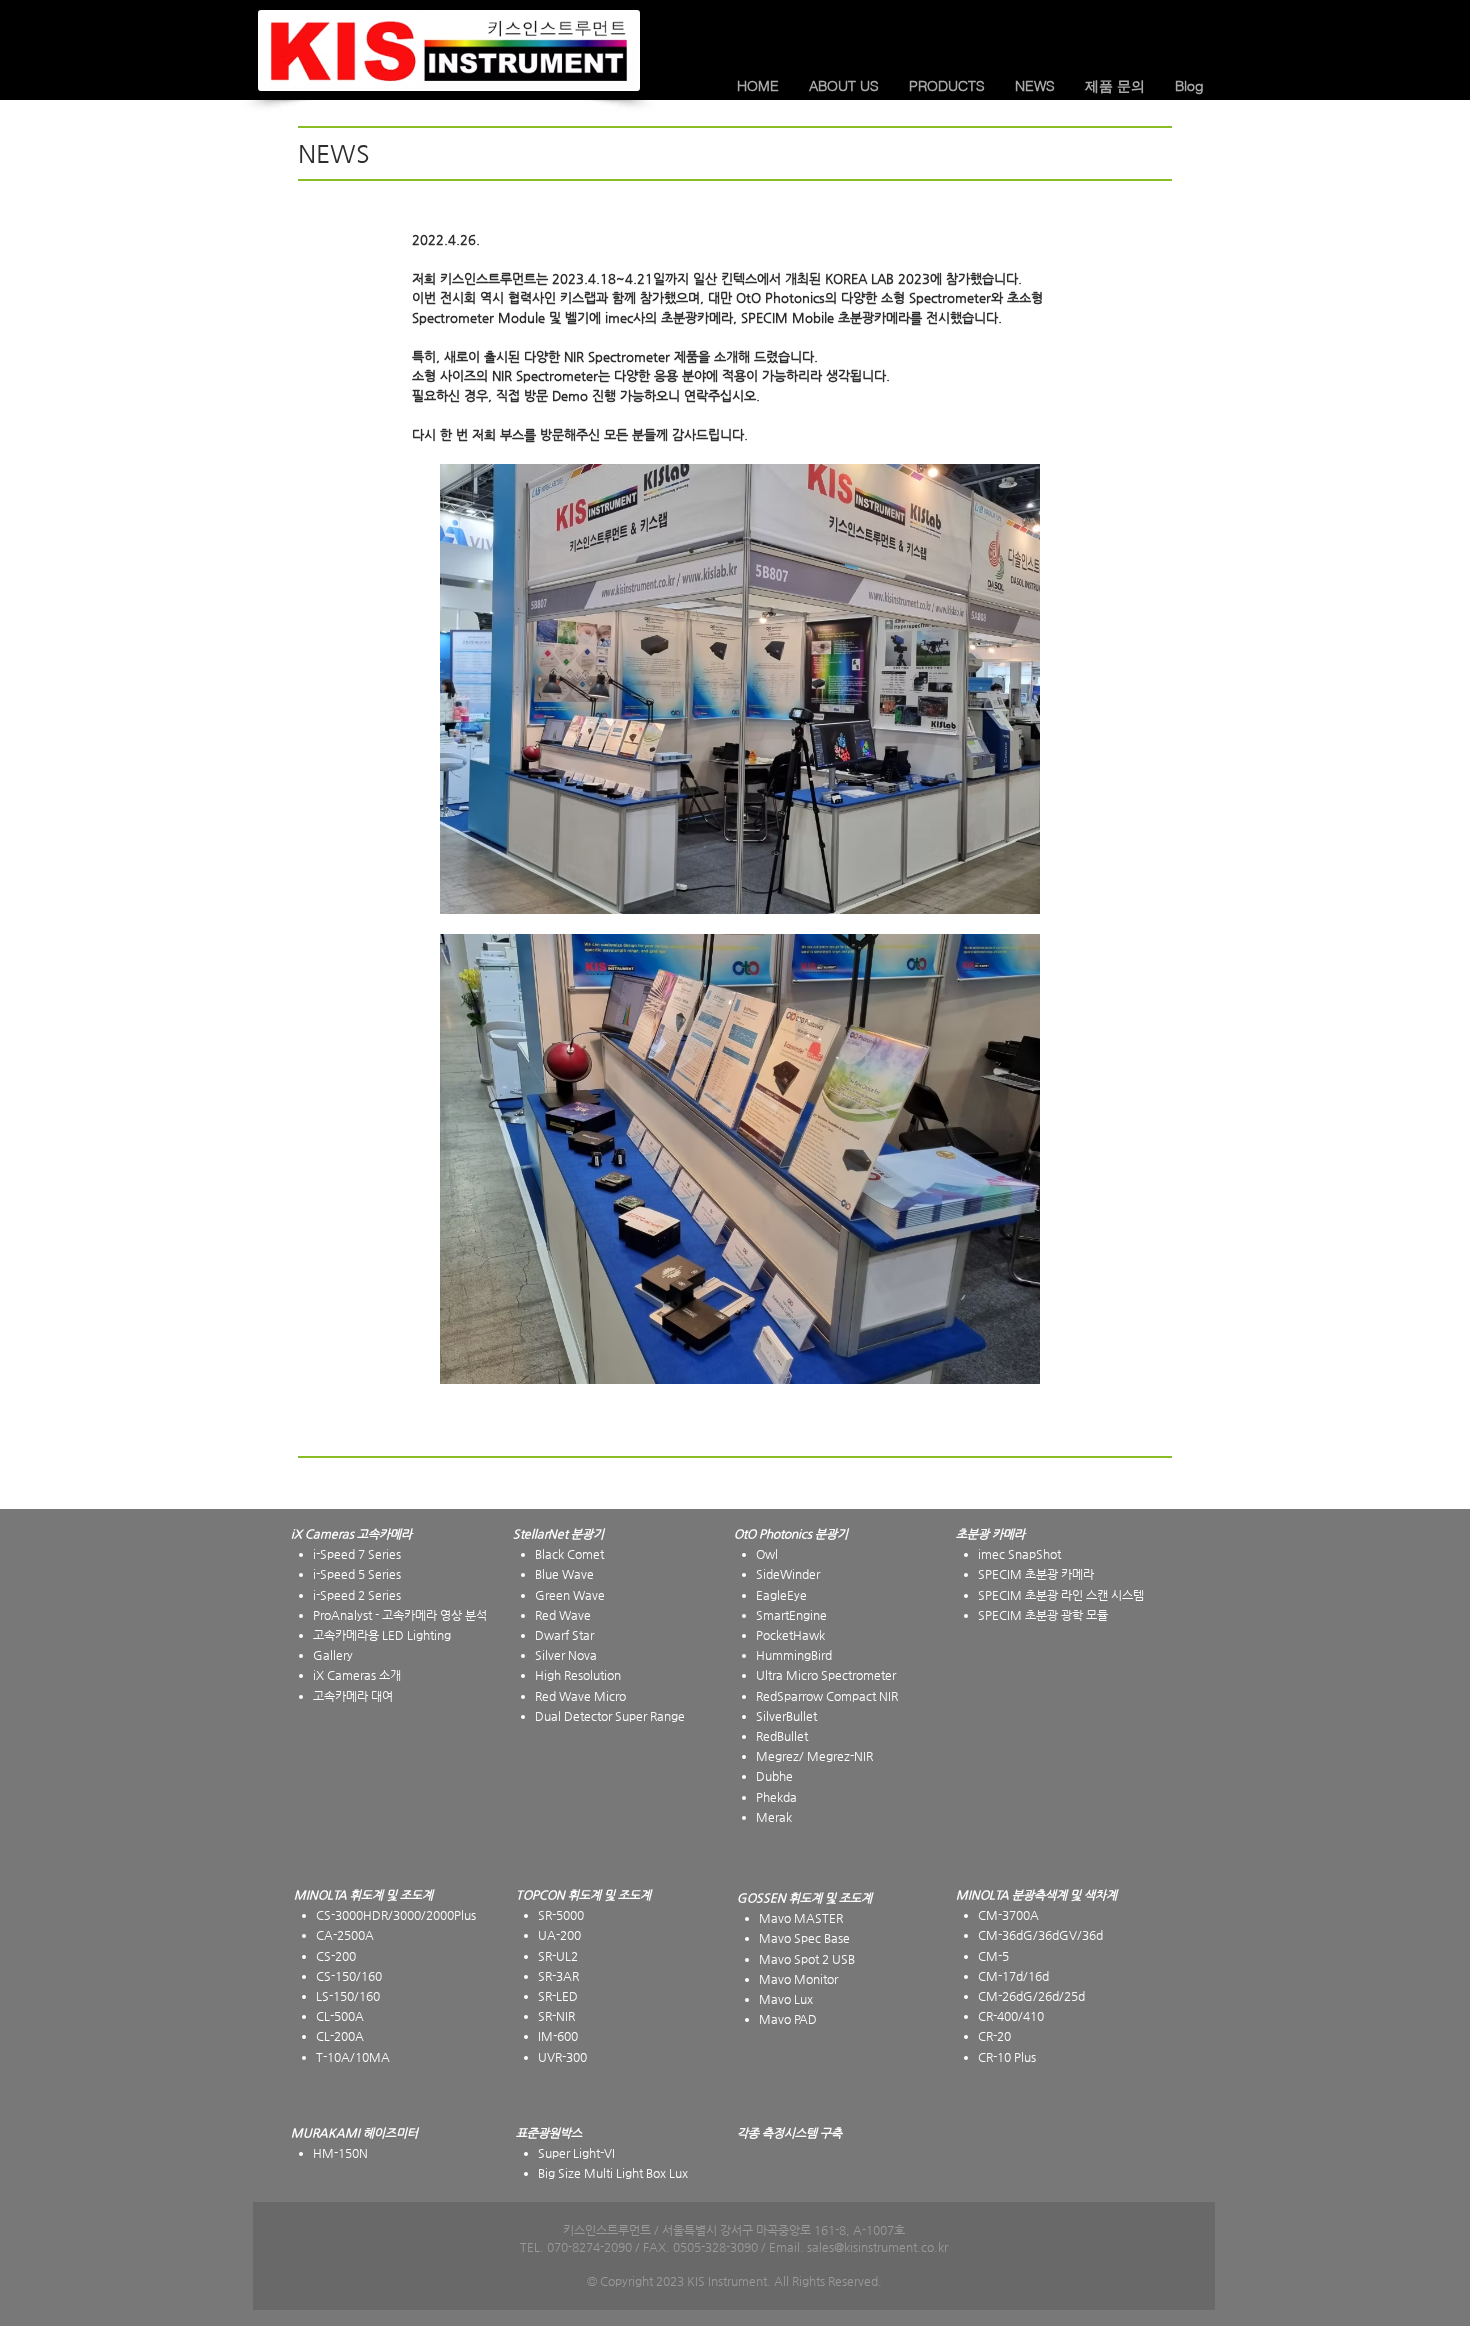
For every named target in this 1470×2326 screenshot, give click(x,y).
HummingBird (794, 1655)
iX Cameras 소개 (357, 1675)
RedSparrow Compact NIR (827, 1696)
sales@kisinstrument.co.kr (877, 2247)
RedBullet (782, 1736)
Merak (774, 1817)
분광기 (831, 1534)
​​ (990, 1534)
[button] (844, 86)
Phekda (776, 1797)
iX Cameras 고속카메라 (351, 1534)
